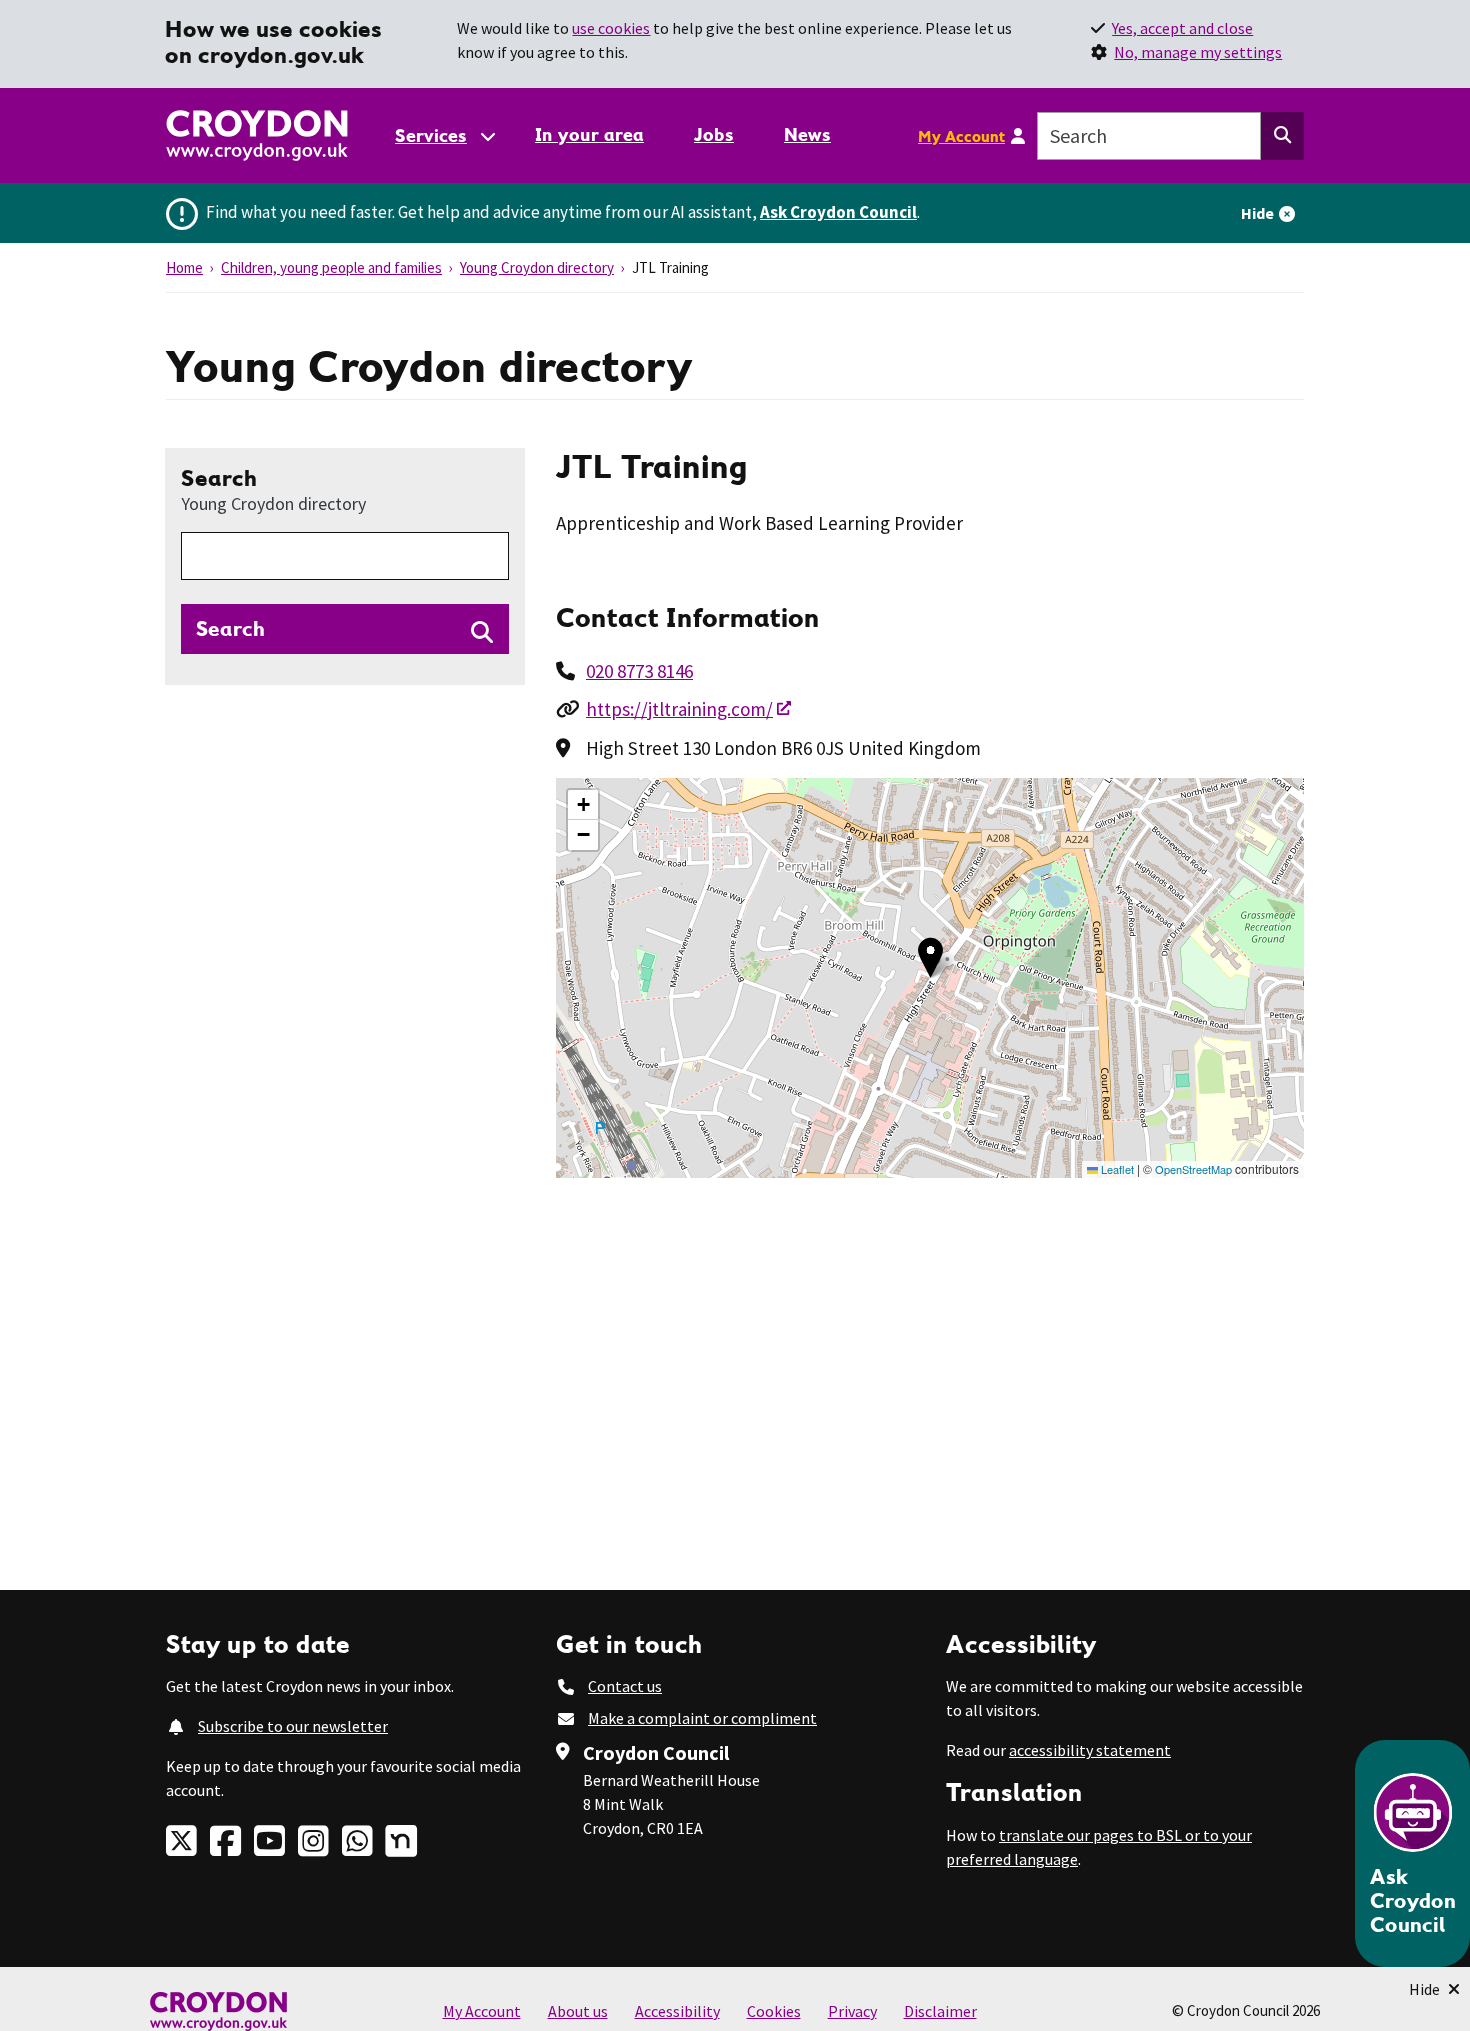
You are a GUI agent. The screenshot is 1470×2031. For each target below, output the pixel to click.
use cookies (611, 28)
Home (184, 267)
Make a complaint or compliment (702, 1718)
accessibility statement (1090, 1750)
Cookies (774, 2011)
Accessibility (677, 2011)
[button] (930, 957)
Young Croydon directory (537, 267)
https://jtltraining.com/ (679, 709)
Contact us (625, 1686)
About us (578, 2011)
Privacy (852, 2011)
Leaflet (1116, 1169)
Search (273, 489)
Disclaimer (940, 2011)
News (807, 134)
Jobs (714, 134)
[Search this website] (1282, 136)
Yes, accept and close (1182, 28)
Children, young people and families (331, 267)
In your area (589, 134)
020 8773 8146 (639, 671)
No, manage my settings (1198, 52)
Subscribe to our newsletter (293, 1726)
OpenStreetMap (1193, 1169)
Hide (1257, 213)
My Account (961, 136)
